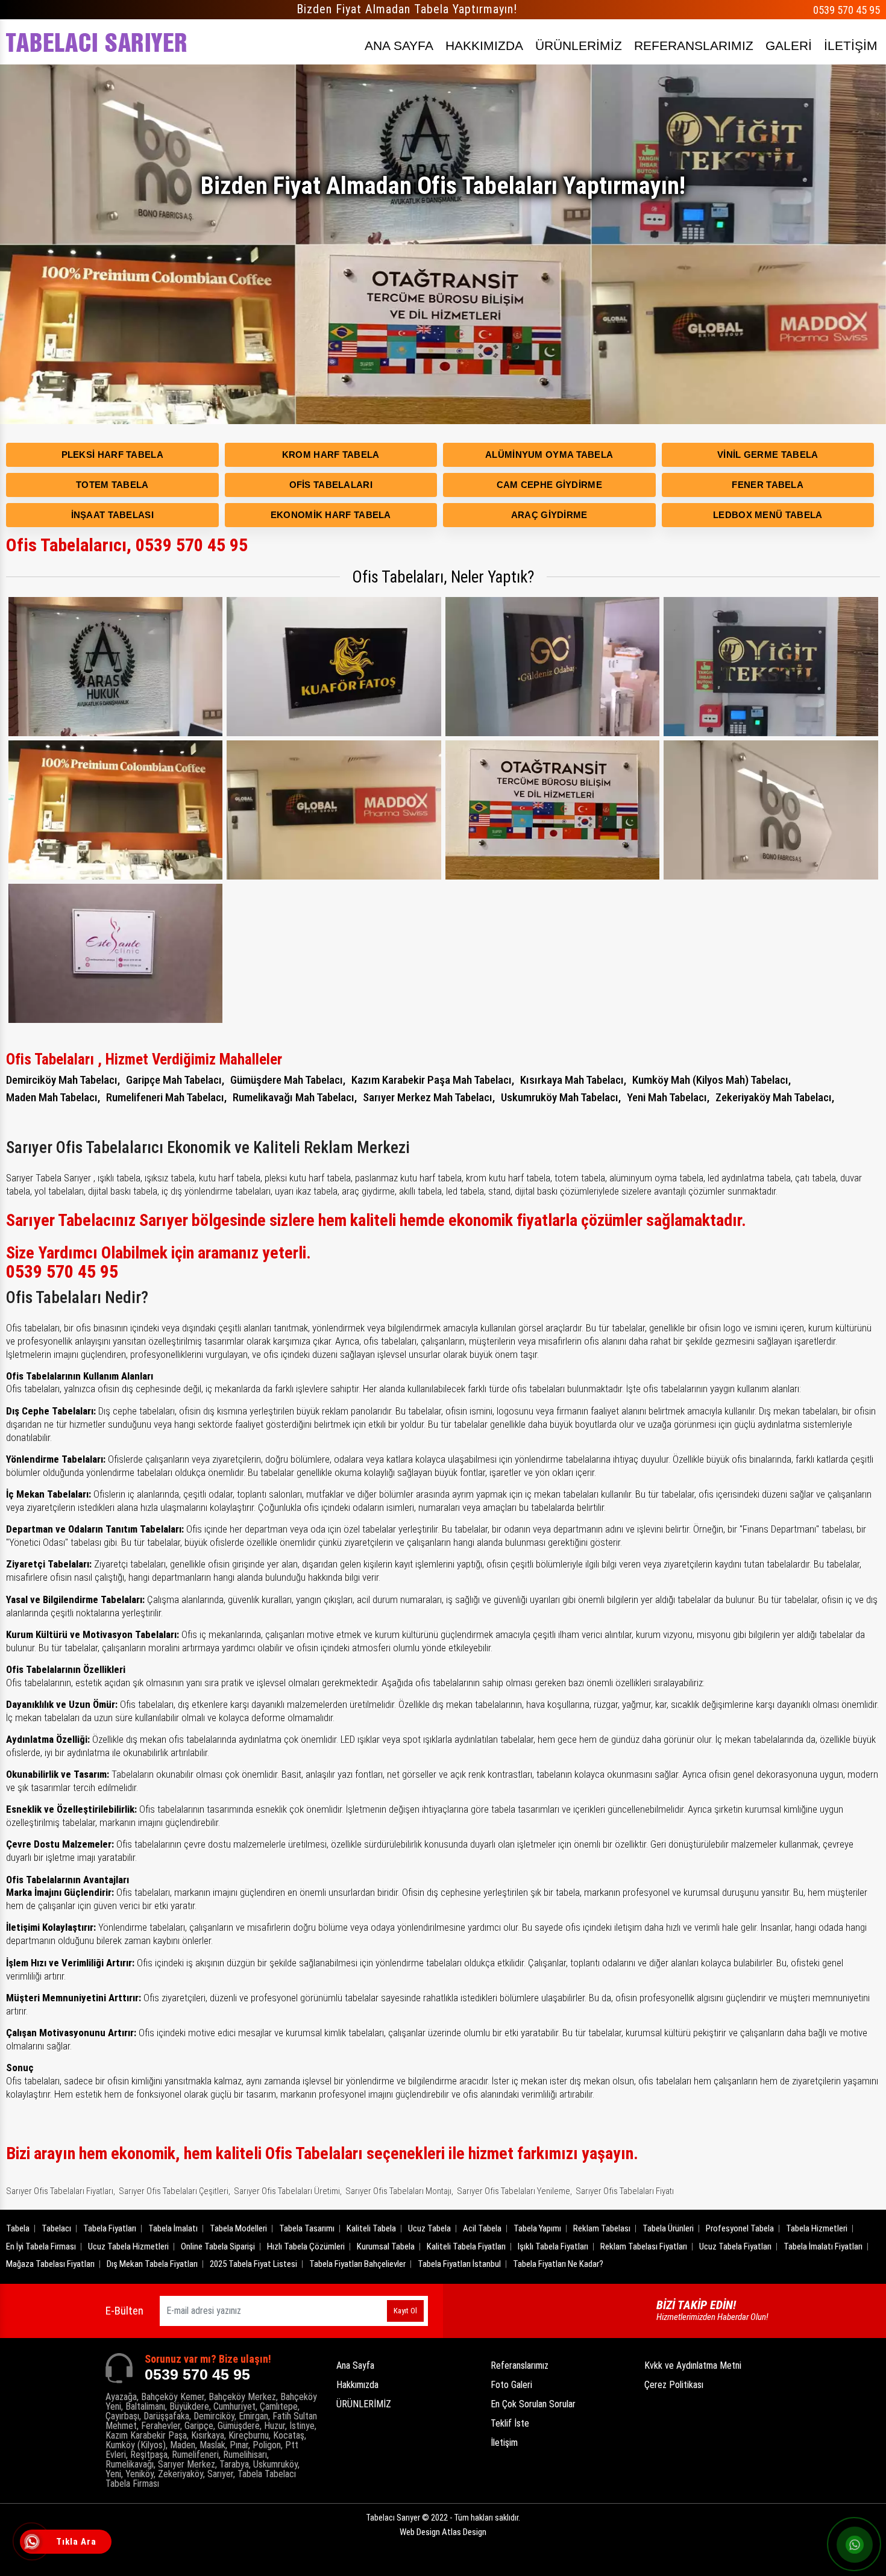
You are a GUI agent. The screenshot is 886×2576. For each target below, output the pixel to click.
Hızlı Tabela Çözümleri (306, 2246)
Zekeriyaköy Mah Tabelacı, (775, 1097)
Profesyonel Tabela (740, 2228)
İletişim (504, 2443)
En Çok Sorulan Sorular (533, 2404)
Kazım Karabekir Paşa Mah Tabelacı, (433, 1080)
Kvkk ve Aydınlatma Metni (693, 2365)
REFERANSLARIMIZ (694, 45)
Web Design (443, 2532)
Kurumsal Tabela (386, 2246)
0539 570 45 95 (847, 10)
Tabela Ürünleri (668, 2228)
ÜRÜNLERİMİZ (579, 45)
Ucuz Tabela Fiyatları (735, 2246)
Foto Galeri (511, 2385)
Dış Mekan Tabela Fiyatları (152, 2264)
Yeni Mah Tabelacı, (668, 1097)
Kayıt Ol (405, 2311)
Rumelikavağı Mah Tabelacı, (295, 1097)
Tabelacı (56, 2228)
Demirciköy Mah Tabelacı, (63, 1080)
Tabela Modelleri (238, 2228)
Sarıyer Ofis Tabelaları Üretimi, (288, 2191)
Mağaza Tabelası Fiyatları (50, 2264)
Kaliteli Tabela (371, 2228)
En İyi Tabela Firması (41, 2246)
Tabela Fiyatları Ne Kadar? (558, 2264)
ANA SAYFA (399, 45)
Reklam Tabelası (602, 2228)
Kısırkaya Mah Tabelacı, (573, 1080)
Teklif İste (510, 2423)
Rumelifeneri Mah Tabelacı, (166, 1097)
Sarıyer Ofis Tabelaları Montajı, (399, 2191)
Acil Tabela (482, 2228)
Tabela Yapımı (537, 2228)
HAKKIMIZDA (484, 45)
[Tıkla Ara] (33, 2543)
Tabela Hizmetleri (817, 2228)
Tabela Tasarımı (307, 2228)
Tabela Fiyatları (110, 2228)
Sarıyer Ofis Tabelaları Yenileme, (514, 2191)
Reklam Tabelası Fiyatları (644, 2246)
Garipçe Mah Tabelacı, (175, 1080)
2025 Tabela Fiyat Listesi (253, 2264)
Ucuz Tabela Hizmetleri (128, 2246)
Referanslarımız (520, 2365)
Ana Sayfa (355, 2365)
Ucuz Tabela (429, 2228)
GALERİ (789, 45)
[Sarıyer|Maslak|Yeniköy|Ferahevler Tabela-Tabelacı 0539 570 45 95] (96, 42)
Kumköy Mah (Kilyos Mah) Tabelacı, (712, 1080)
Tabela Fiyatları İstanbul (459, 2264)
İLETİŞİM (851, 45)
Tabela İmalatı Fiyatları (823, 2246)
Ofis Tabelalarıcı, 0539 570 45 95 (127, 545)
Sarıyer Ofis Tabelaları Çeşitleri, (174, 2191)
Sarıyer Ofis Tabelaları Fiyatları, (61, 2191)
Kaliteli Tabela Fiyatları (466, 2246)
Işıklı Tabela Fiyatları (553, 2246)
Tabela (18, 2228)
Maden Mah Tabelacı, (53, 1097)
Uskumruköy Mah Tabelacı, (561, 1097)
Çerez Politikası (674, 2385)
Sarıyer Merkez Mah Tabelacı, (429, 1097)
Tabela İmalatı (173, 2228)
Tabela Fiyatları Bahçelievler (357, 2264)
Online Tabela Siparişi (218, 2246)
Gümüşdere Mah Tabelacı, (288, 1080)
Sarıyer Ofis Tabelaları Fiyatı (625, 2191)
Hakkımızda (357, 2385)
